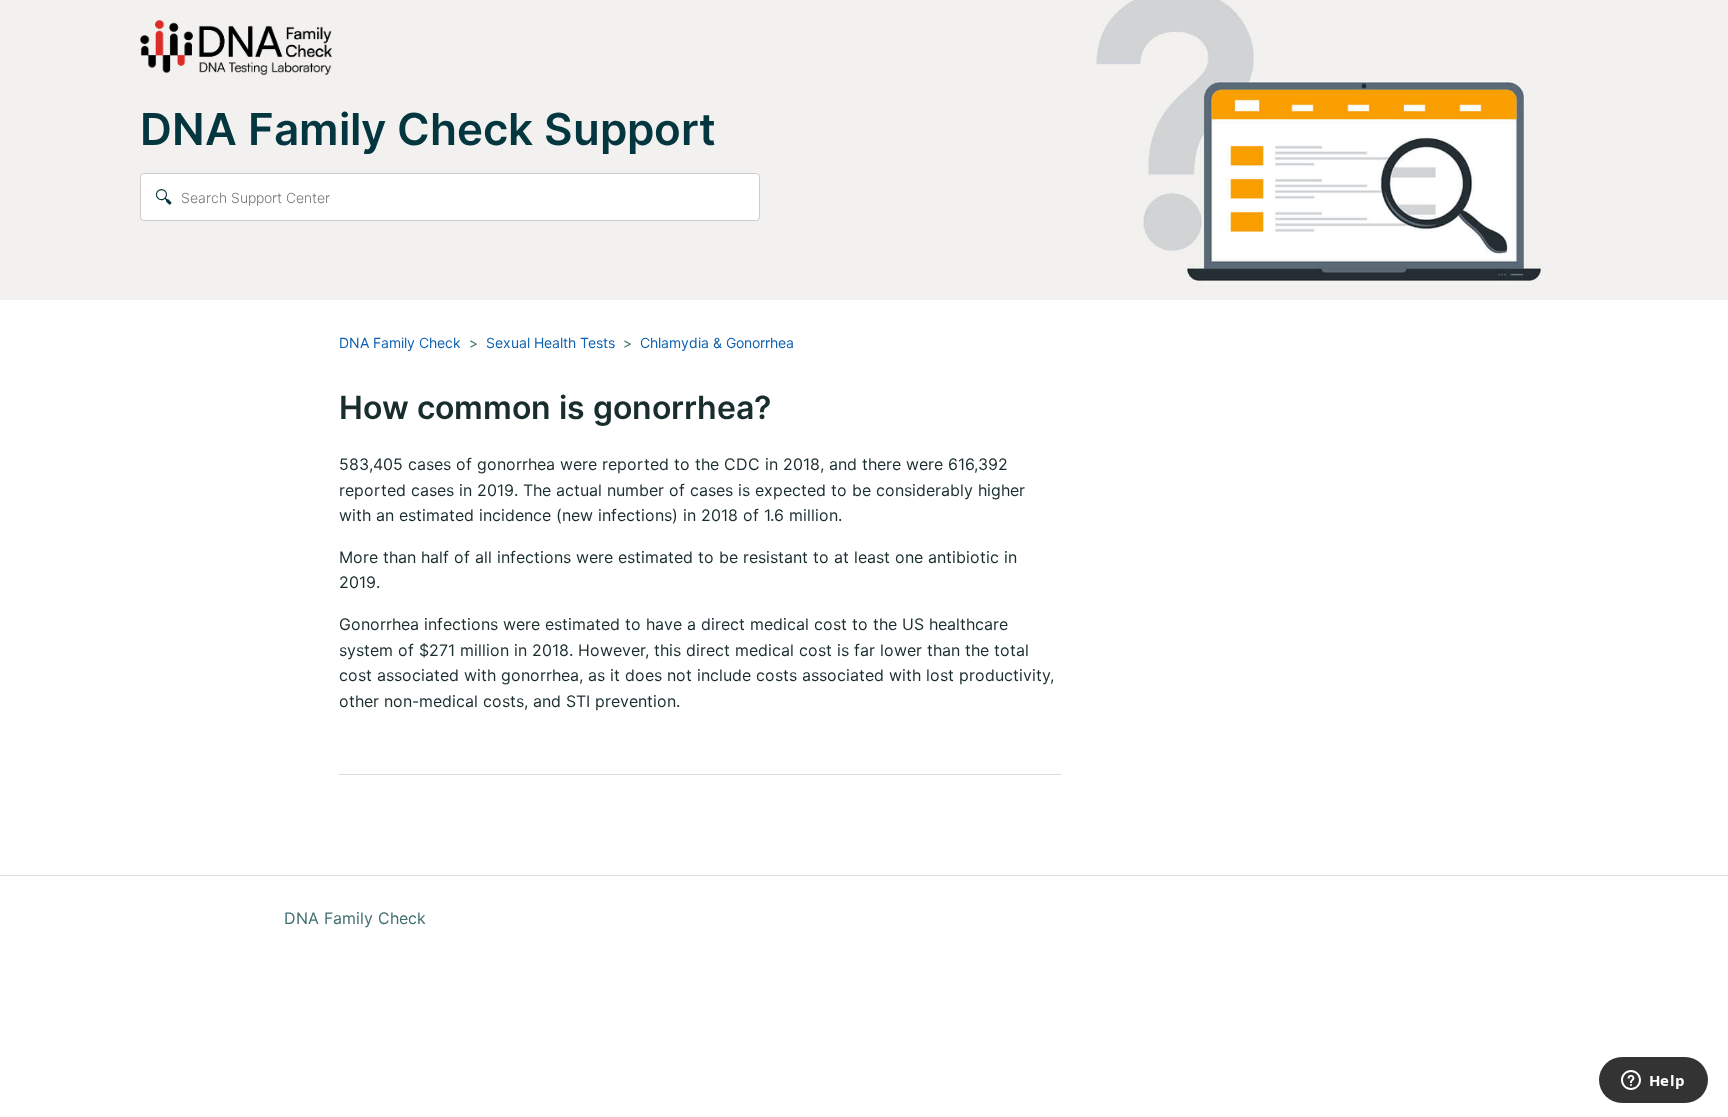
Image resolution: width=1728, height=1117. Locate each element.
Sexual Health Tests (550, 342)
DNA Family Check (400, 342)
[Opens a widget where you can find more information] (1653, 1082)
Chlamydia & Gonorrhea (717, 342)
